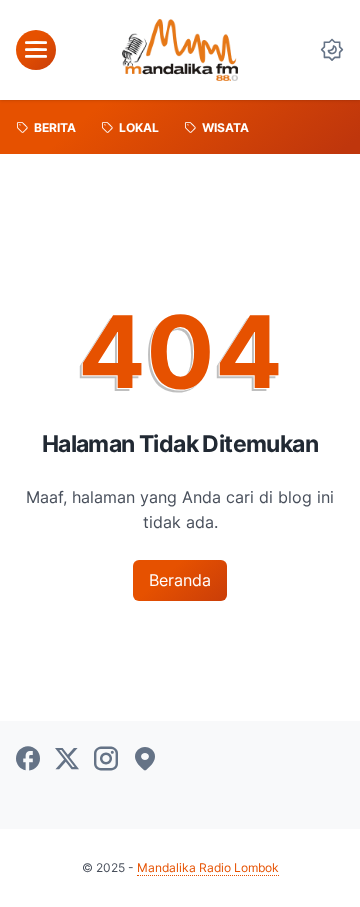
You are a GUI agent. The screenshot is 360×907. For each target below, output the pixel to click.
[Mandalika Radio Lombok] (180, 50)
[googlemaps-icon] (145, 760)
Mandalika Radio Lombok (208, 867)
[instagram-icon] (106, 760)
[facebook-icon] (28, 760)
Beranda (180, 580)
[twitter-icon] (67, 760)
